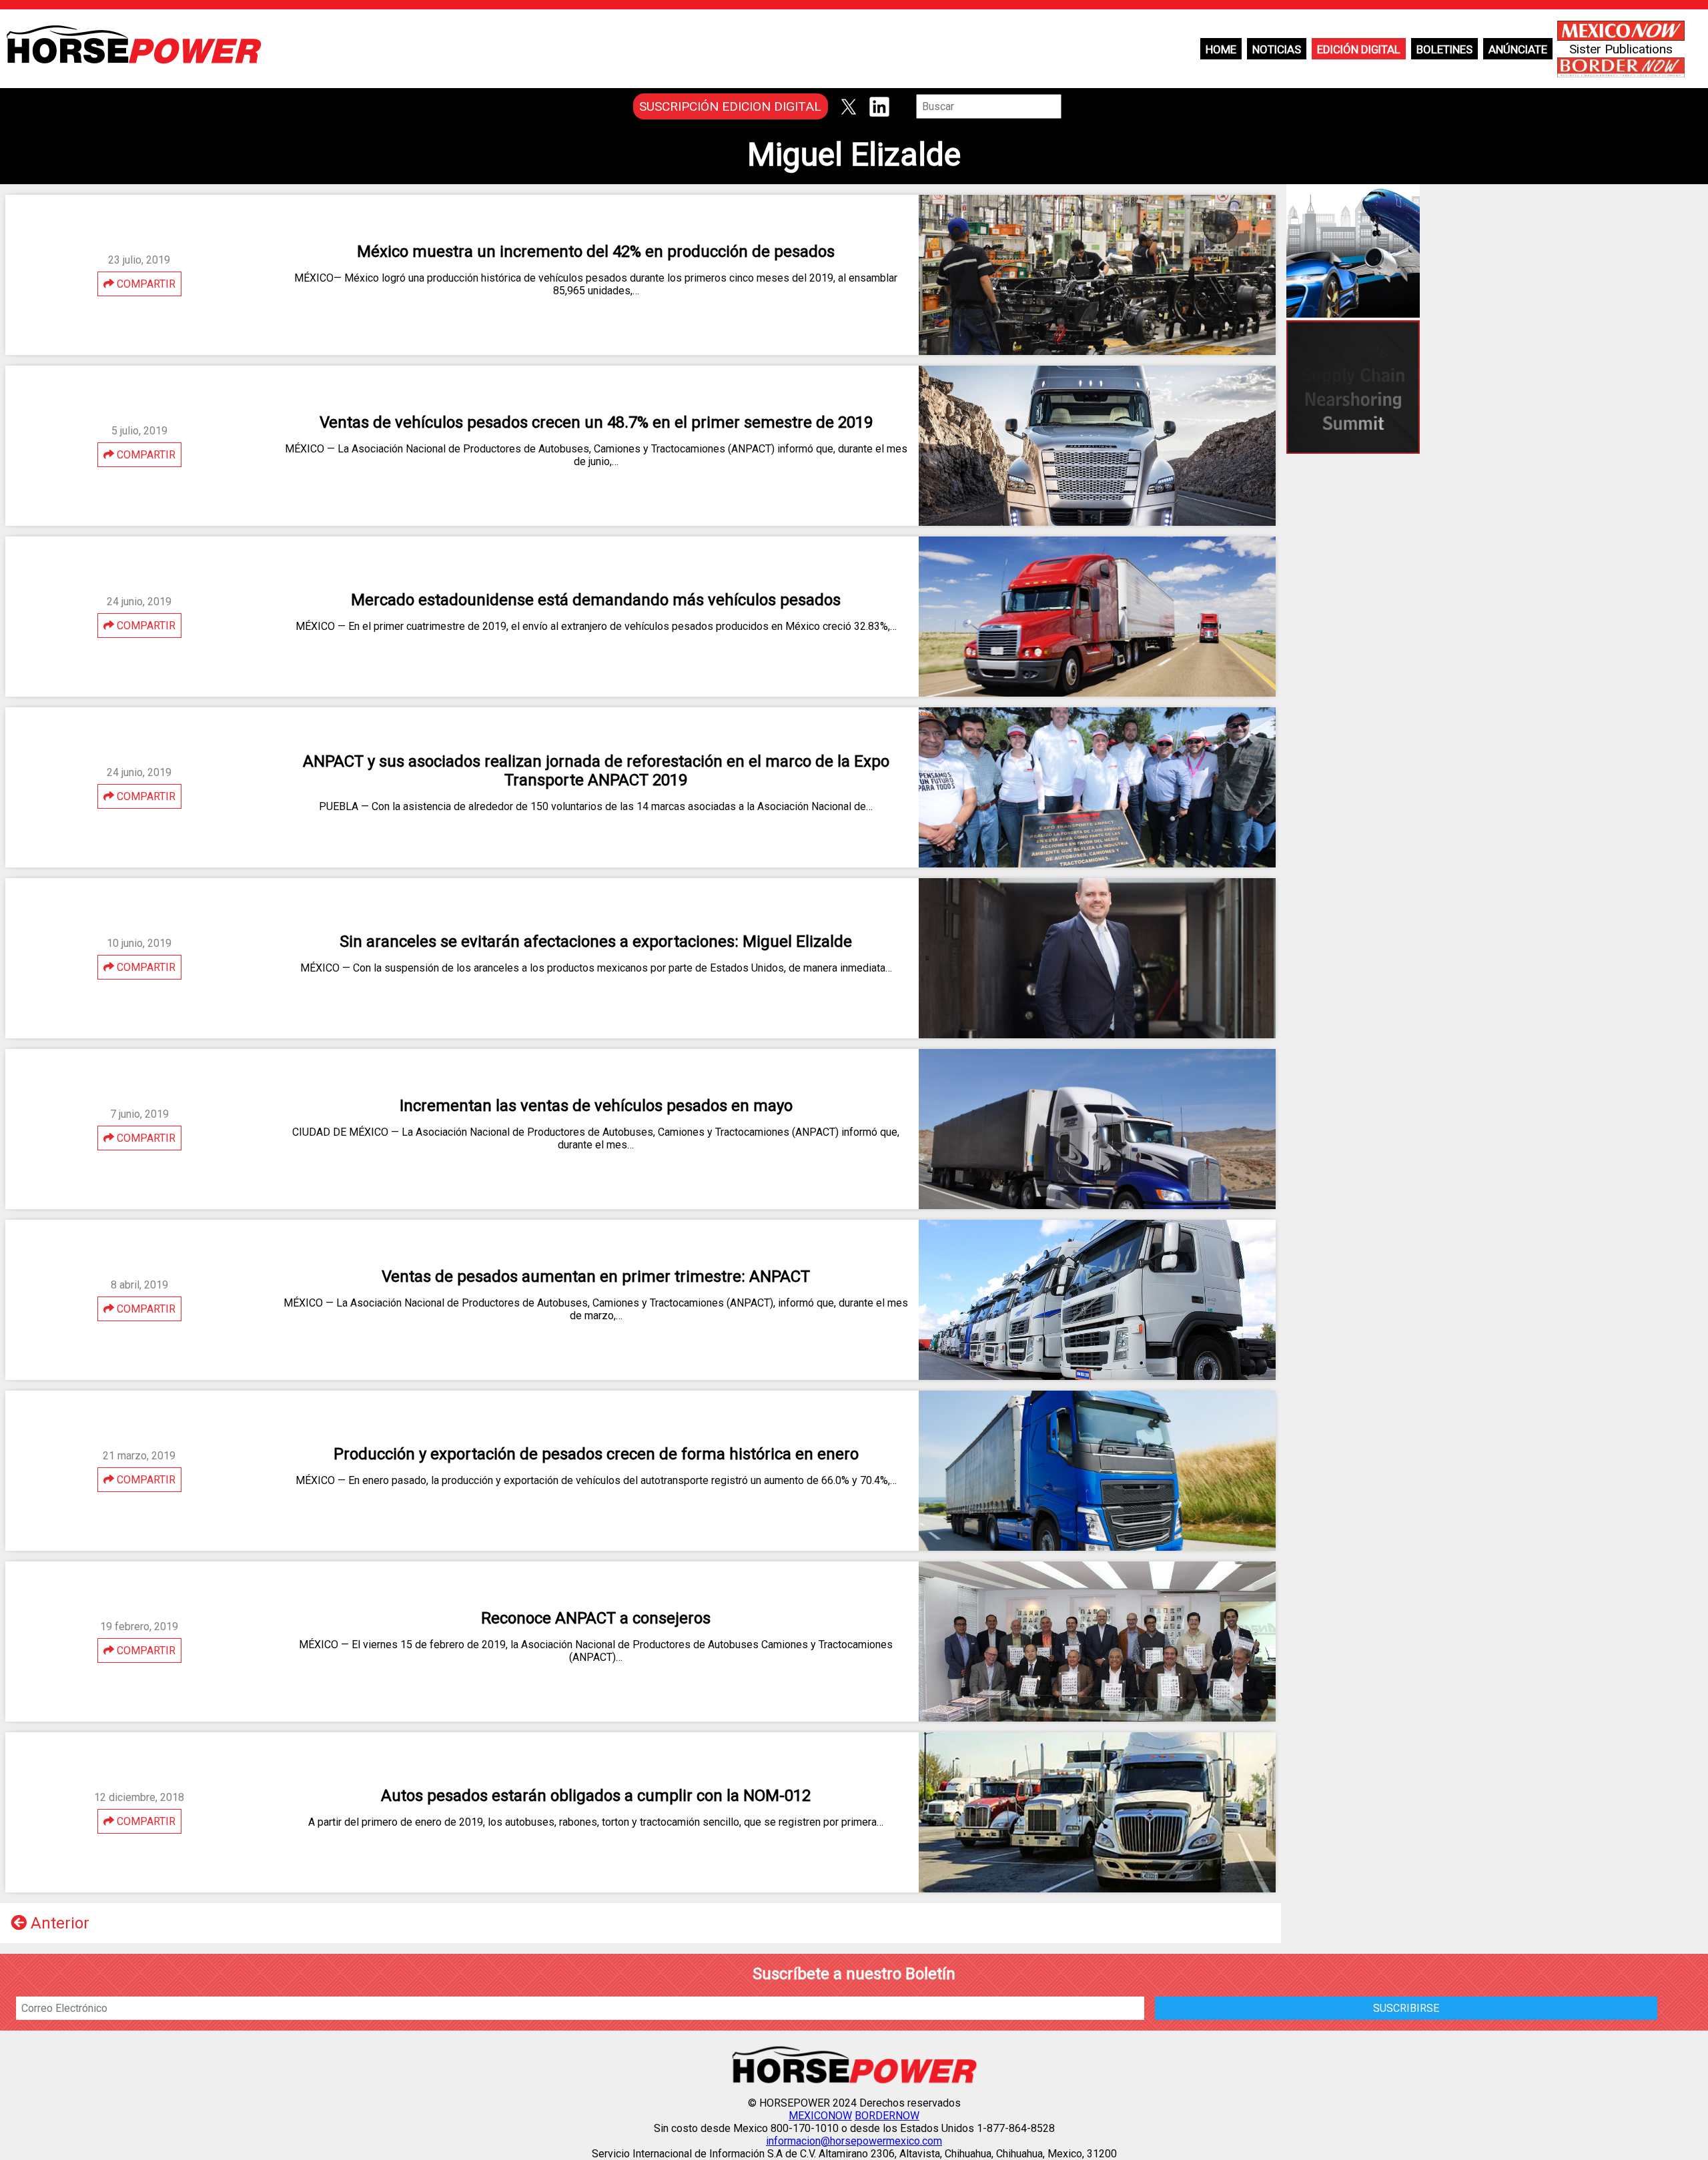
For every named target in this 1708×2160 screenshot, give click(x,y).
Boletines (1444, 49)
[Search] (1071, 106)
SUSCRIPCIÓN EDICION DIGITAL (730, 106)
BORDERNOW (887, 2116)
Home (1221, 49)
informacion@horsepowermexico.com (854, 2141)
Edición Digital (1359, 49)
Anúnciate (1518, 49)
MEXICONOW (820, 2116)
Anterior (58, 1923)
